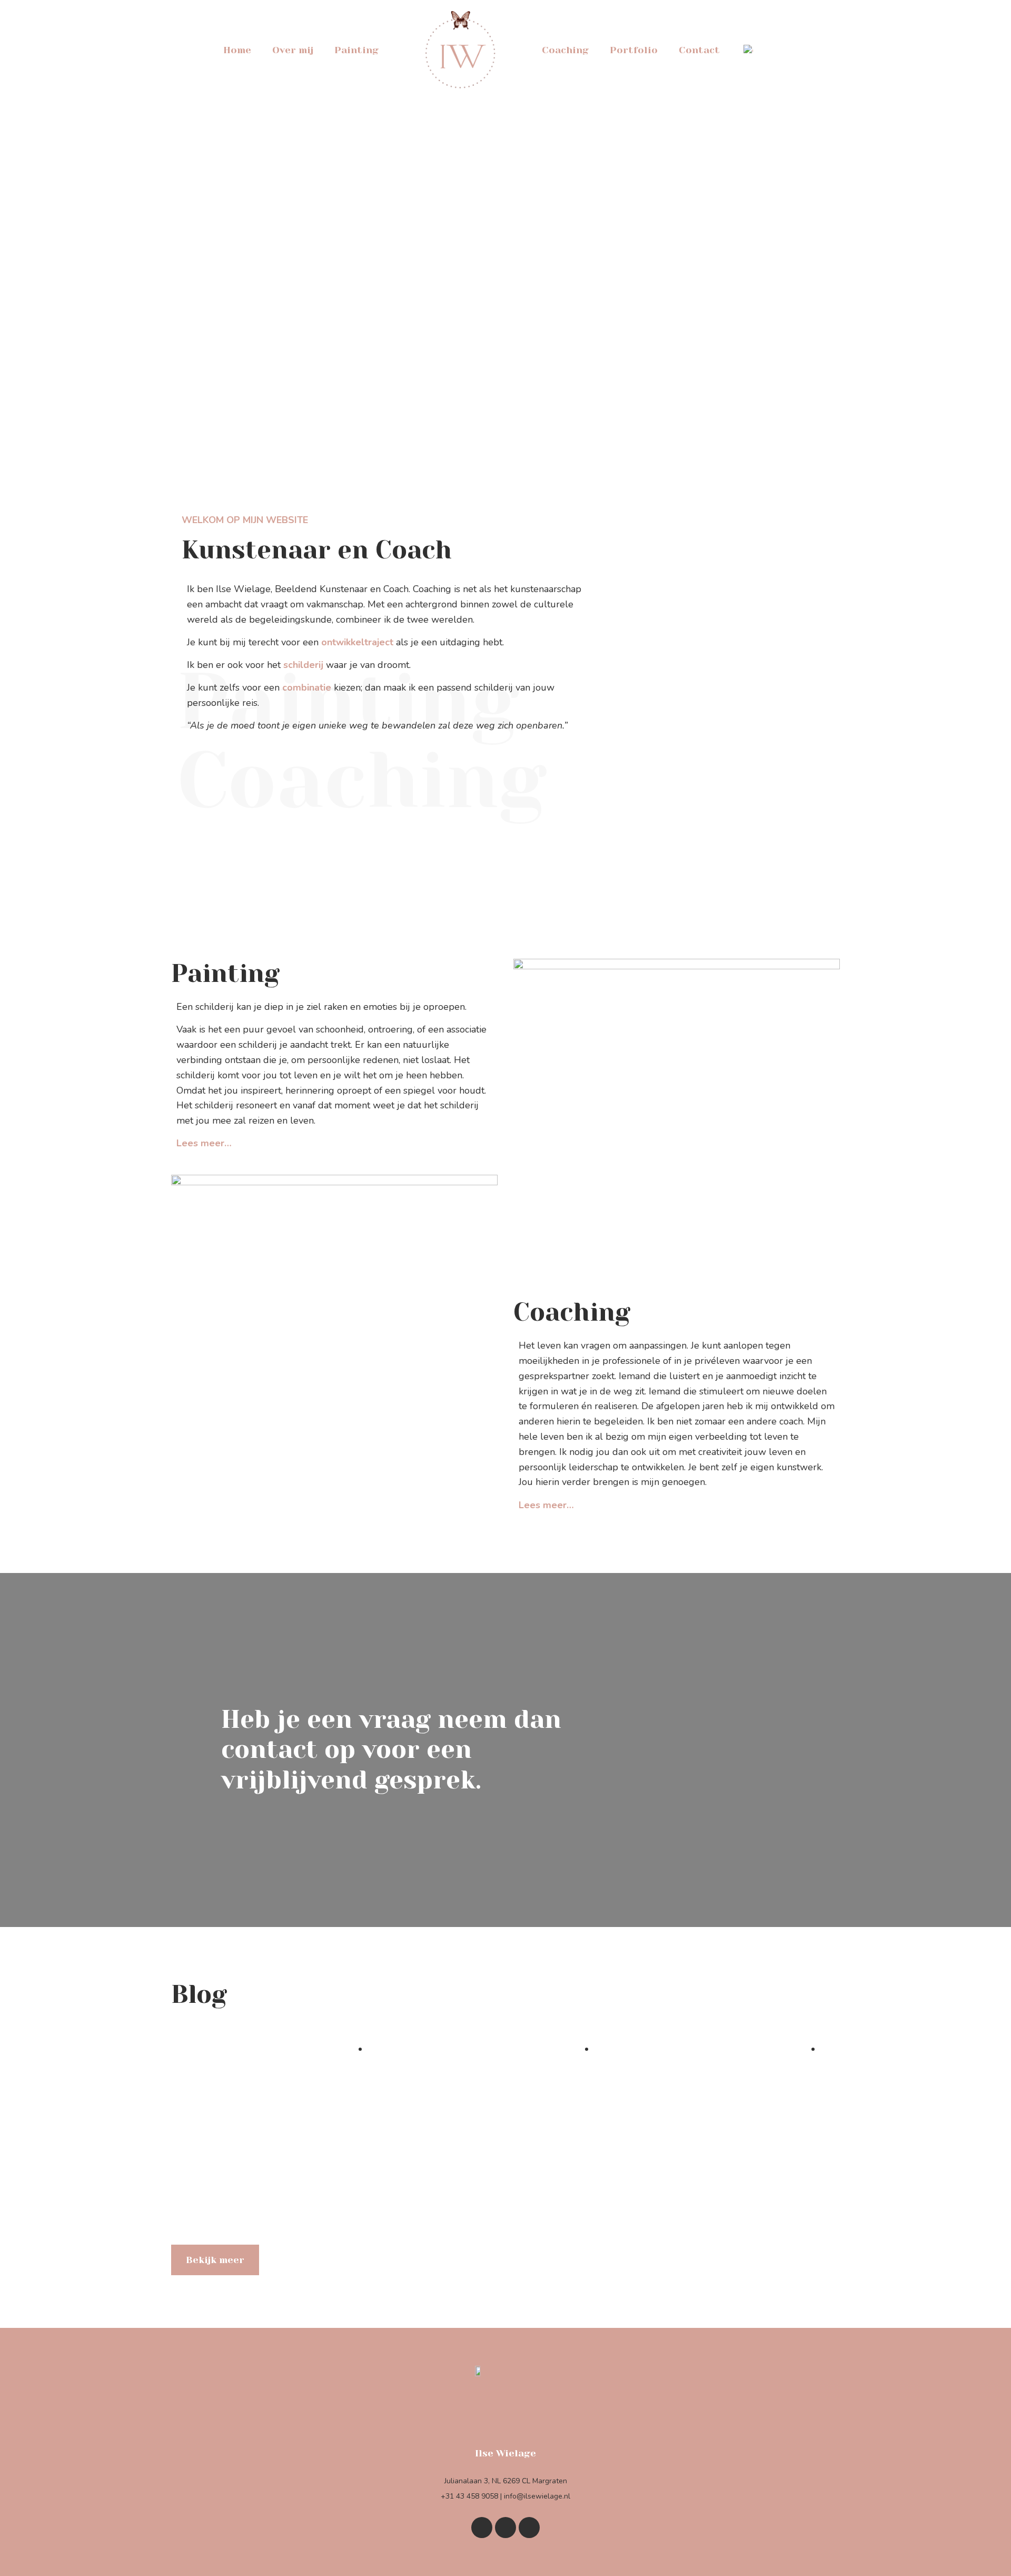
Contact (699, 50)
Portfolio (634, 50)
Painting (356, 50)
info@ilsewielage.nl (537, 2496)
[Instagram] (529, 2528)
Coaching (565, 50)
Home (237, 50)
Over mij (293, 50)
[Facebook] (506, 2528)
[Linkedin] (482, 2528)
